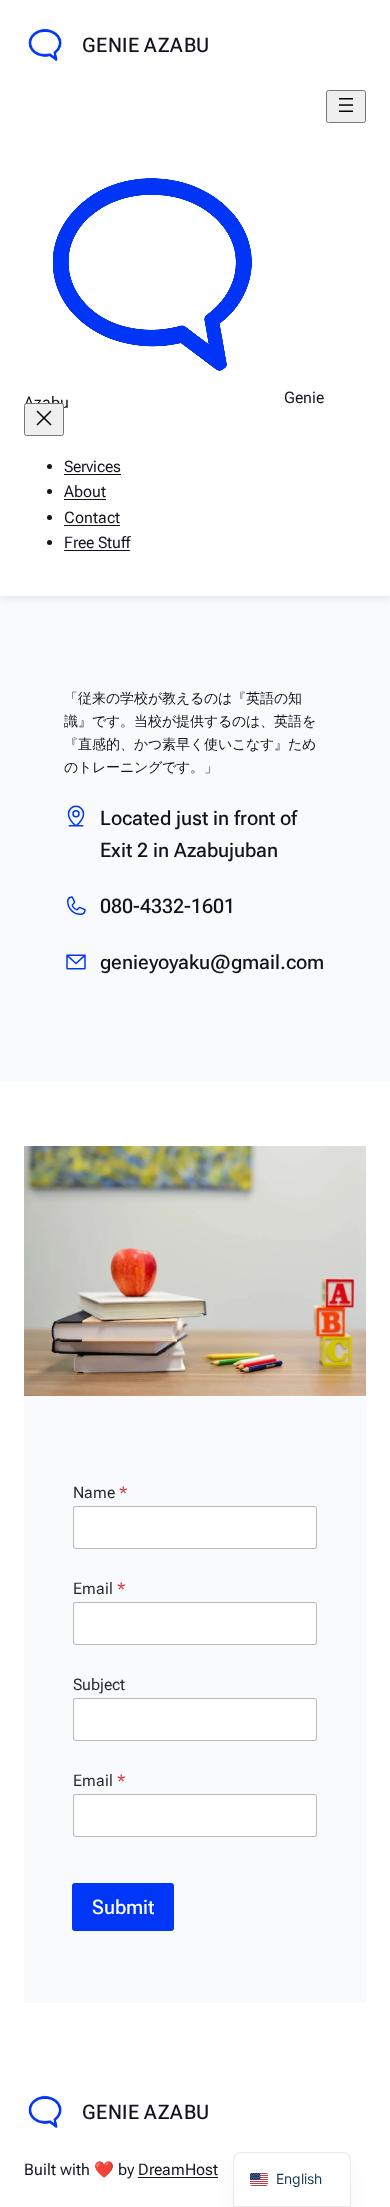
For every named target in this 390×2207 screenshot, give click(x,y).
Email (99, 1588)
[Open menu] (346, 106)
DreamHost (178, 2169)
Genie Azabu (145, 45)
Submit (123, 1907)
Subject (99, 1684)
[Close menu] (44, 419)
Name (100, 1492)
